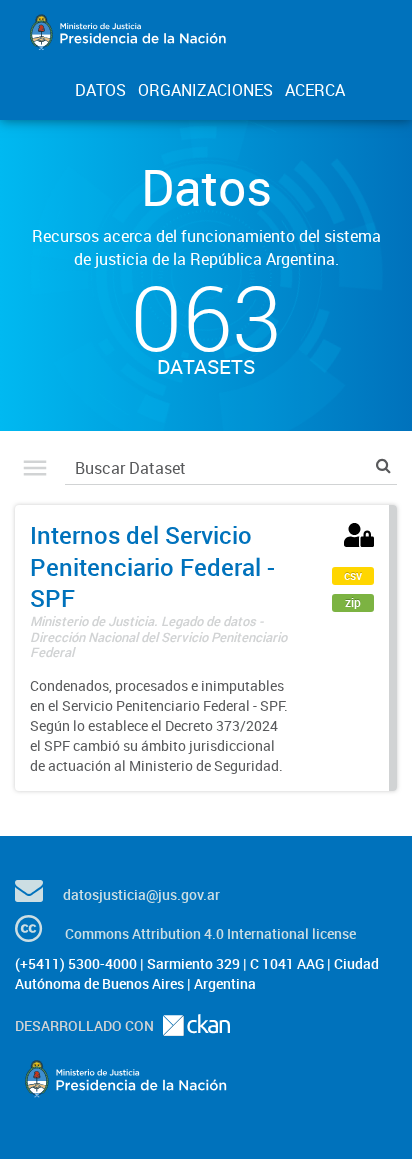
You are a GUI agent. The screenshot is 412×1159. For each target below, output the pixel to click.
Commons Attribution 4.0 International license (210, 933)
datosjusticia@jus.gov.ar (141, 894)
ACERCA (315, 90)
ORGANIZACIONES (205, 90)
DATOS (100, 90)
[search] (383, 465)
